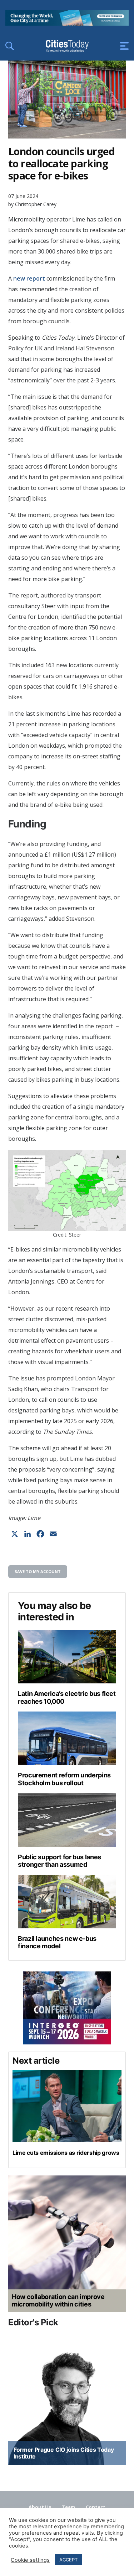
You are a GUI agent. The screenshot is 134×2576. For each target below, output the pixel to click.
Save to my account (38, 1571)
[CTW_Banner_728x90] (67, 23)
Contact (96, 2507)
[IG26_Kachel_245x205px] (67, 2008)
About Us (40, 2507)
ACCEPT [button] (68, 2560)
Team (68, 2507)
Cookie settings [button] (30, 2560)
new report (29, 278)
